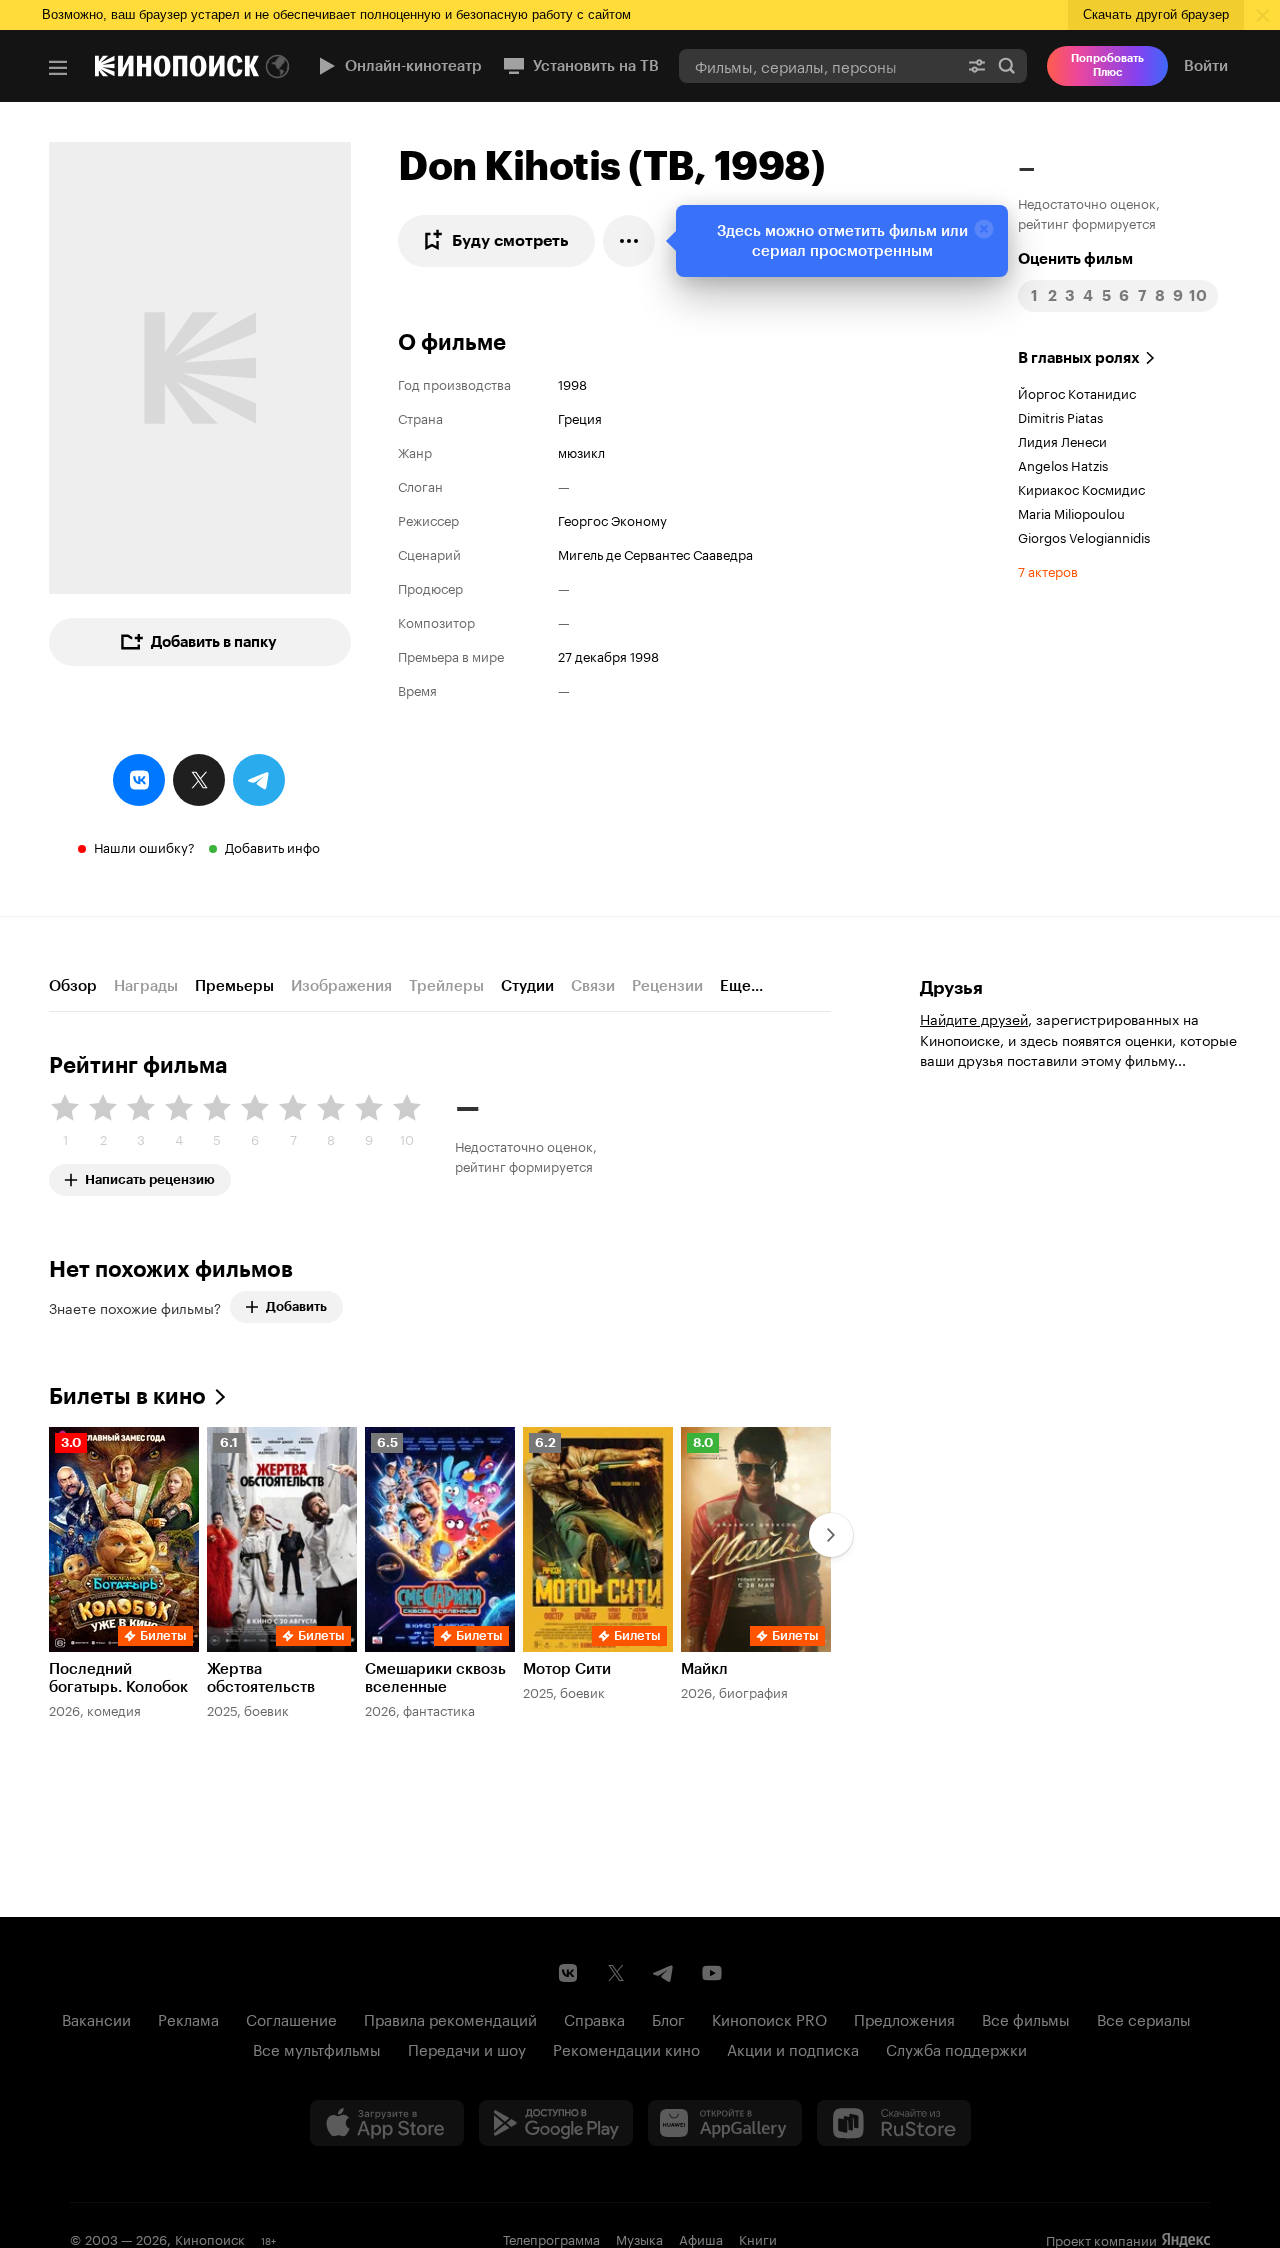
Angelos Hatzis (1063, 464)
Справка (594, 2018)
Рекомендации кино (626, 2048)
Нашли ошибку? (144, 846)
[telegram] (259, 780)
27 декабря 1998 (608, 655)
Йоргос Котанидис (1077, 392)
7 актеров (1048, 570)
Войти (1206, 66)
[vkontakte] (139, 780)
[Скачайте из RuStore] (894, 2123)
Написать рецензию (150, 1175)
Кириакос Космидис (1081, 488)
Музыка (639, 2238)
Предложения (904, 2018)
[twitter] (199, 780)
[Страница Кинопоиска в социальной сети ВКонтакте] (568, 1973)
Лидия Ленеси (1062, 440)
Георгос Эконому (612, 519)
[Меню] (58, 68)
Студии (527, 986)
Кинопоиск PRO (769, 2018)
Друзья (951, 988)
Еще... (741, 986)
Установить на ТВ (596, 66)
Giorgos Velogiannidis (1084, 536)
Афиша (701, 2238)
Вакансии (96, 2018)
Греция (580, 417)
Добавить (296, 1306)
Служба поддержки (956, 2048)
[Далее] (831, 1535)
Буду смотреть (510, 240)
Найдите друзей (974, 1018)
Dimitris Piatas (1060, 416)
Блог (668, 2018)
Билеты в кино (127, 1396)
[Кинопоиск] (177, 66)
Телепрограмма (551, 2238)
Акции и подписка (793, 2048)
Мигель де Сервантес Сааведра (655, 553)
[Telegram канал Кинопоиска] (664, 1973)
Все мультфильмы (317, 2048)
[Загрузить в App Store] (387, 2123)
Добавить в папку (214, 642)
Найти (1007, 65)
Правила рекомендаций (450, 2018)
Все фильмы (1026, 2018)
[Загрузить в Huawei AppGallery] (725, 2123)
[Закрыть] (984, 229)
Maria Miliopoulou (1071, 512)
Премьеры (234, 986)
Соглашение (291, 2018)
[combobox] (818, 65)
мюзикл (581, 451)
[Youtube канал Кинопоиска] (712, 1973)
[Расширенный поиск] (977, 65)
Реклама (188, 2018)
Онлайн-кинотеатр (413, 66)
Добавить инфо (272, 846)
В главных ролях (1079, 358)
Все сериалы (1144, 2018)
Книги (758, 2238)
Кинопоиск (210, 2238)
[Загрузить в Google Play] (556, 2123)
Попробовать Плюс (1107, 65)
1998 (572, 383)
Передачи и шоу (467, 2048)
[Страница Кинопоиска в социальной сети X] (616, 1973)
